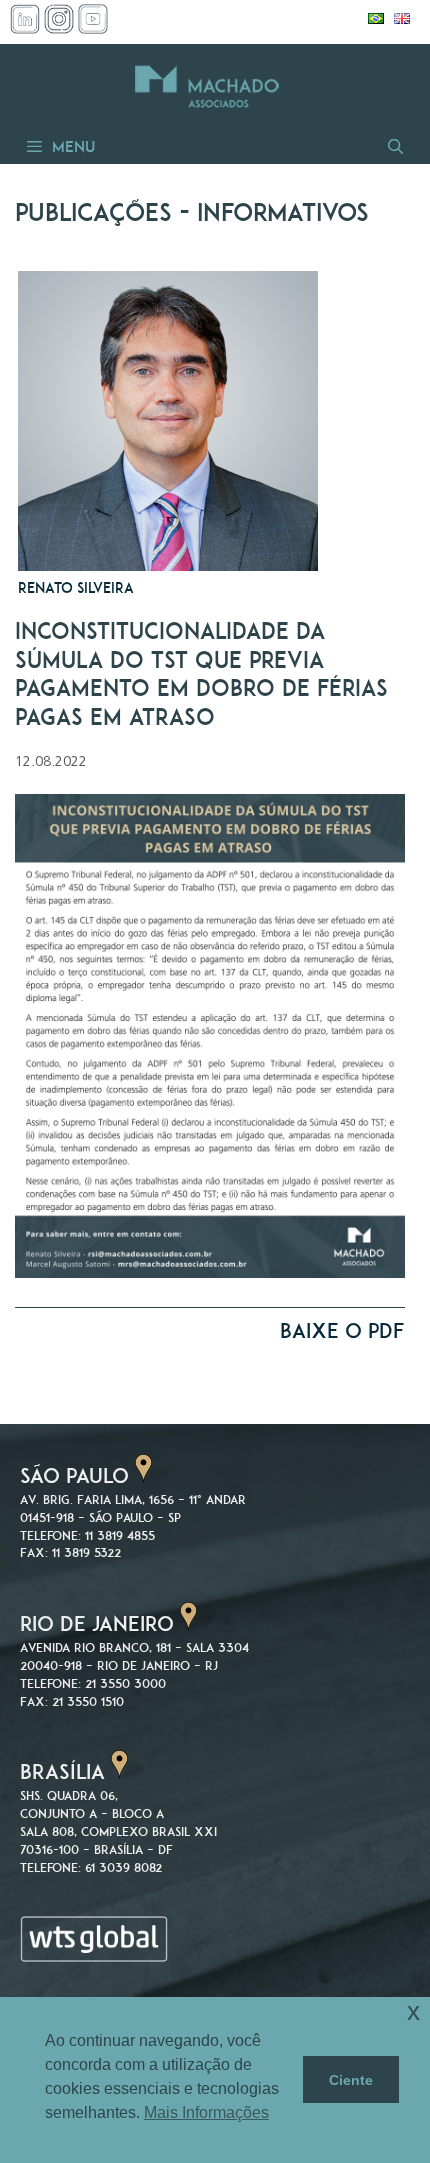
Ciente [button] (351, 2080)
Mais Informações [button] (206, 2112)
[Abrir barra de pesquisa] (394, 146)
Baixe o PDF (342, 1330)
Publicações (93, 212)
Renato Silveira (76, 587)
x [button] (413, 2011)
